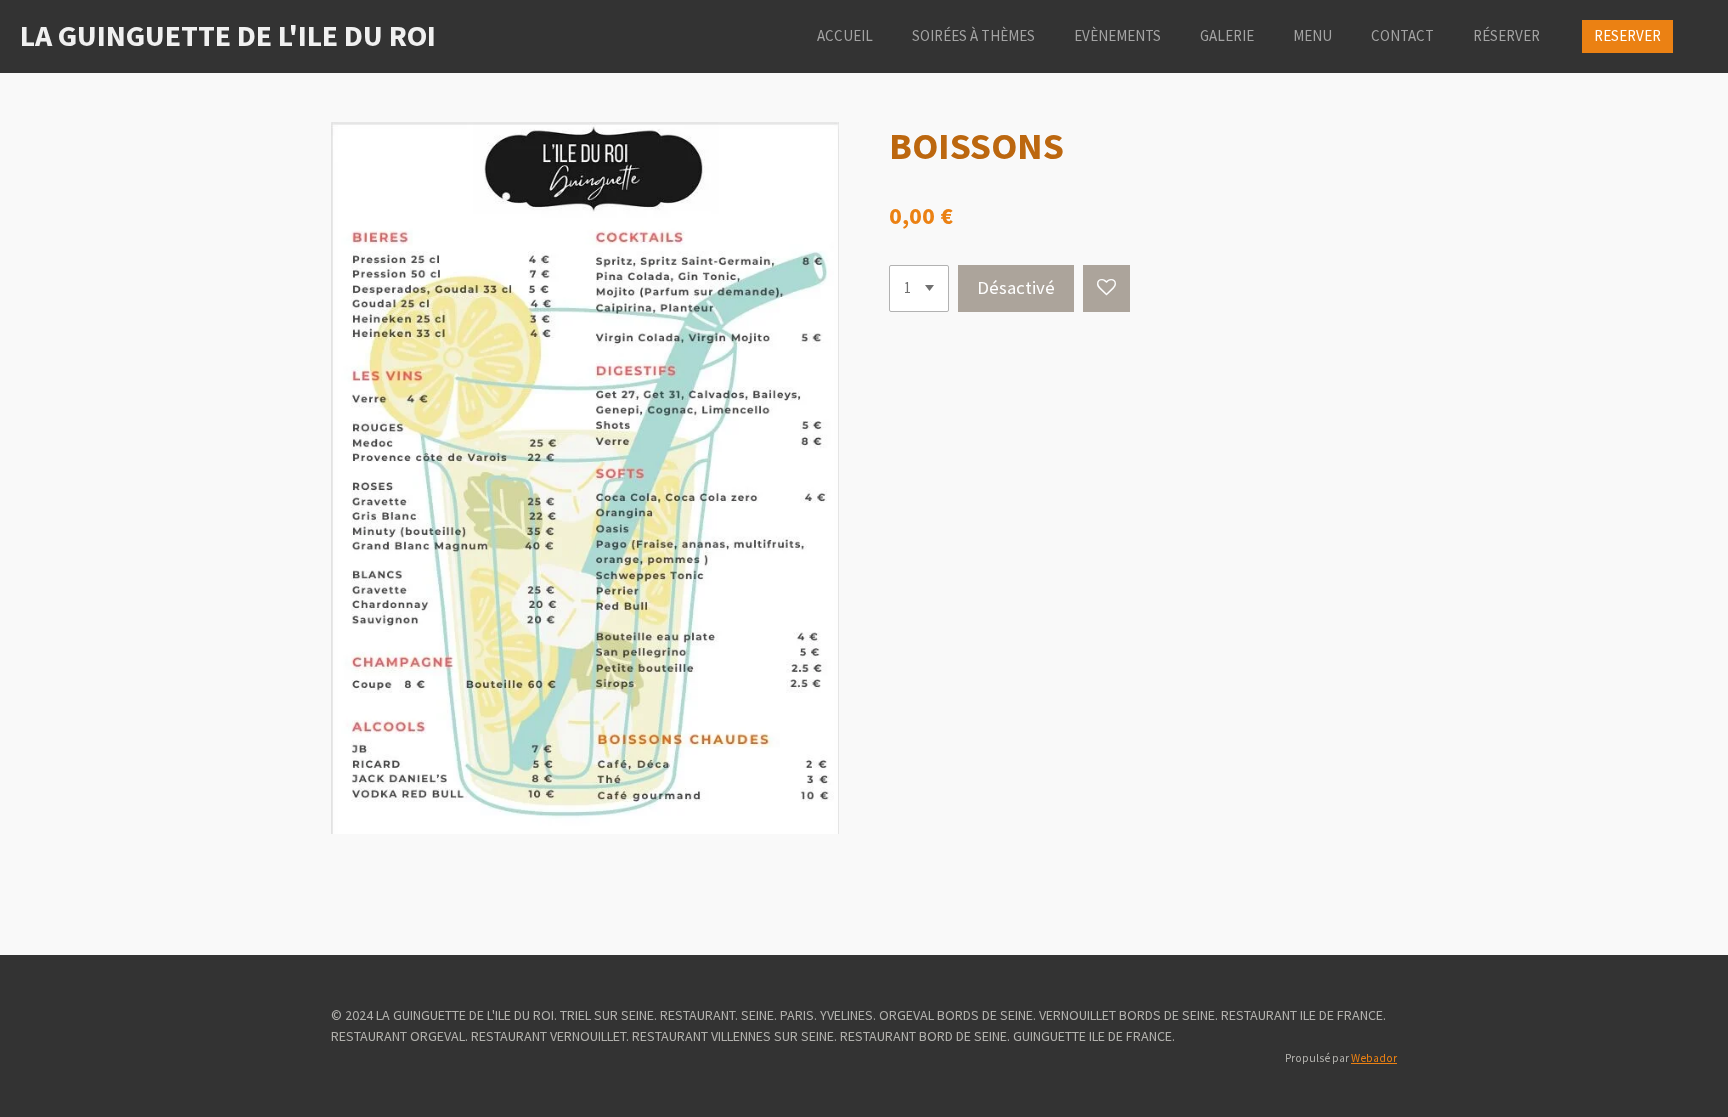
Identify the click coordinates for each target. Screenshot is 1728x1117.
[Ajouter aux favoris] (1106, 288)
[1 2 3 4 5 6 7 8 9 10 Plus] (919, 288)
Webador (1374, 1058)
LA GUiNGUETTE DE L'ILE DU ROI (228, 35)
